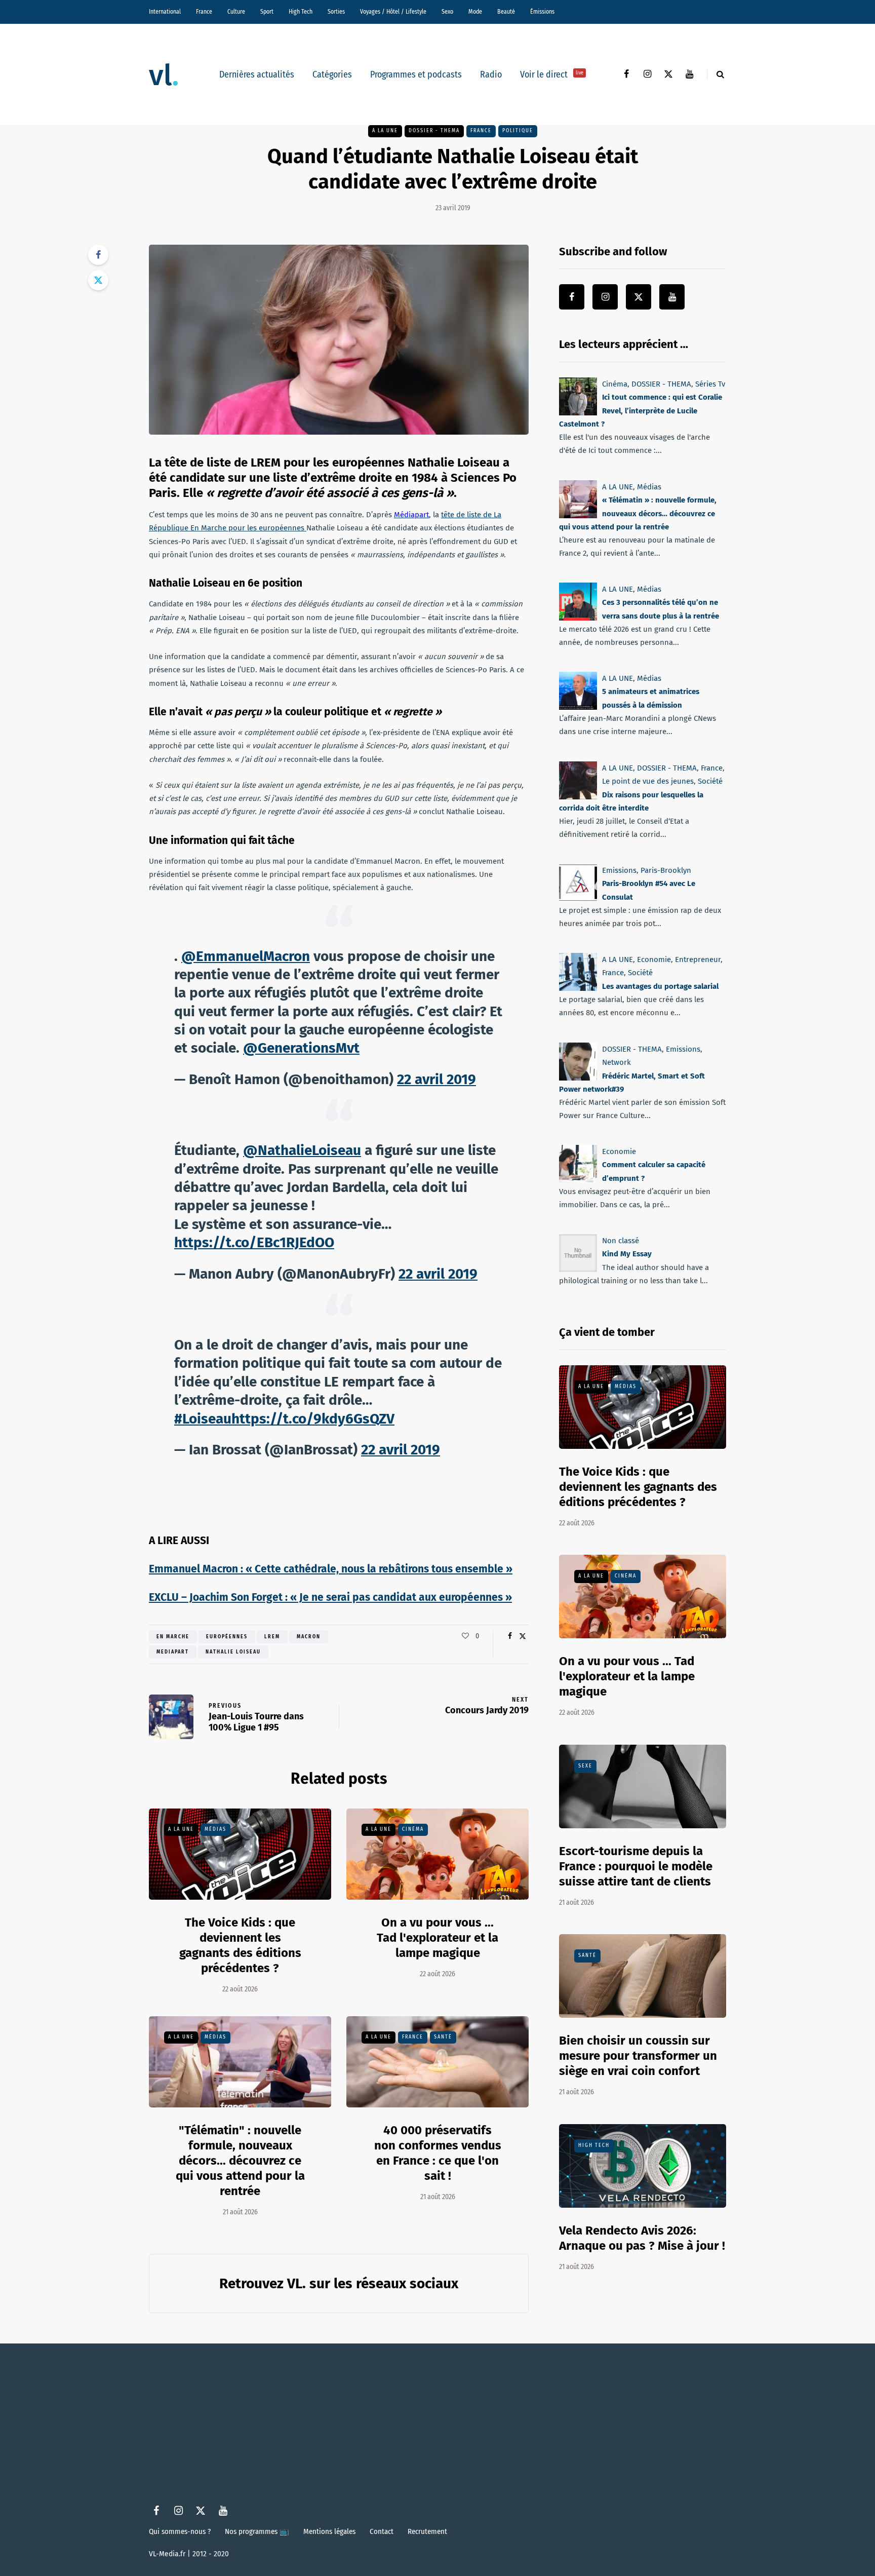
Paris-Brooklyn (666, 870)
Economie (654, 959)
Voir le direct (552, 74)
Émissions (542, 12)
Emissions (619, 870)
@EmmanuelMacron (246, 956)
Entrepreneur (698, 959)
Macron (309, 1637)
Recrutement (427, 2531)
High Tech (301, 12)
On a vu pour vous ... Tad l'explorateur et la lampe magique (437, 1938)
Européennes (227, 1637)
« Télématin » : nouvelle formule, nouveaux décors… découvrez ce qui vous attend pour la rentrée (638, 513)
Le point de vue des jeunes (648, 781)
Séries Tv (710, 384)
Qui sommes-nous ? (180, 2531)
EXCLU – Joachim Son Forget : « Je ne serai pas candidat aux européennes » (330, 1597)
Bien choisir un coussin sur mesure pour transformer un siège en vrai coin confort (638, 2056)
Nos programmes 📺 (257, 2531)
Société (710, 781)
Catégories (332, 74)
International (165, 12)
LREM (272, 1637)
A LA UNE (385, 131)
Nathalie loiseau (233, 1652)
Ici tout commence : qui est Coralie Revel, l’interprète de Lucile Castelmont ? (641, 411)
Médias (215, 1829)
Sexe (585, 1766)
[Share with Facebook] (98, 255)
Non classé (621, 1241)
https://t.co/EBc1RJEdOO (254, 1242)
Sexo (447, 12)
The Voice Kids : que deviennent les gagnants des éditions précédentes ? (240, 1945)
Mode (475, 12)
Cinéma (413, 1829)
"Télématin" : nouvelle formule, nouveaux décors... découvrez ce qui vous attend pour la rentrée (240, 2161)
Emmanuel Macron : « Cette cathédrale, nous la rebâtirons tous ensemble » (331, 1569)
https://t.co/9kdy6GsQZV (313, 1419)
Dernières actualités (257, 74)
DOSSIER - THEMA (434, 131)
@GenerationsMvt (301, 1048)
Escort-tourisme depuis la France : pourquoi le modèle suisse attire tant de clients (636, 1866)
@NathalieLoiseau (302, 1150)
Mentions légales (329, 2531)
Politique (518, 131)
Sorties (336, 12)
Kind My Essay (627, 1254)
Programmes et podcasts (416, 74)
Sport (267, 12)
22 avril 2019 (436, 1079)
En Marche (173, 1637)
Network (617, 1062)
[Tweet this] (98, 280)
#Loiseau (203, 1419)
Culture (236, 12)
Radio (491, 74)
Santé (443, 2037)
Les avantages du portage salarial (660, 986)
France (204, 12)
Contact (382, 2531)
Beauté (506, 12)
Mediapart (173, 1652)
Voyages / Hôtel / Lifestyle (393, 12)
